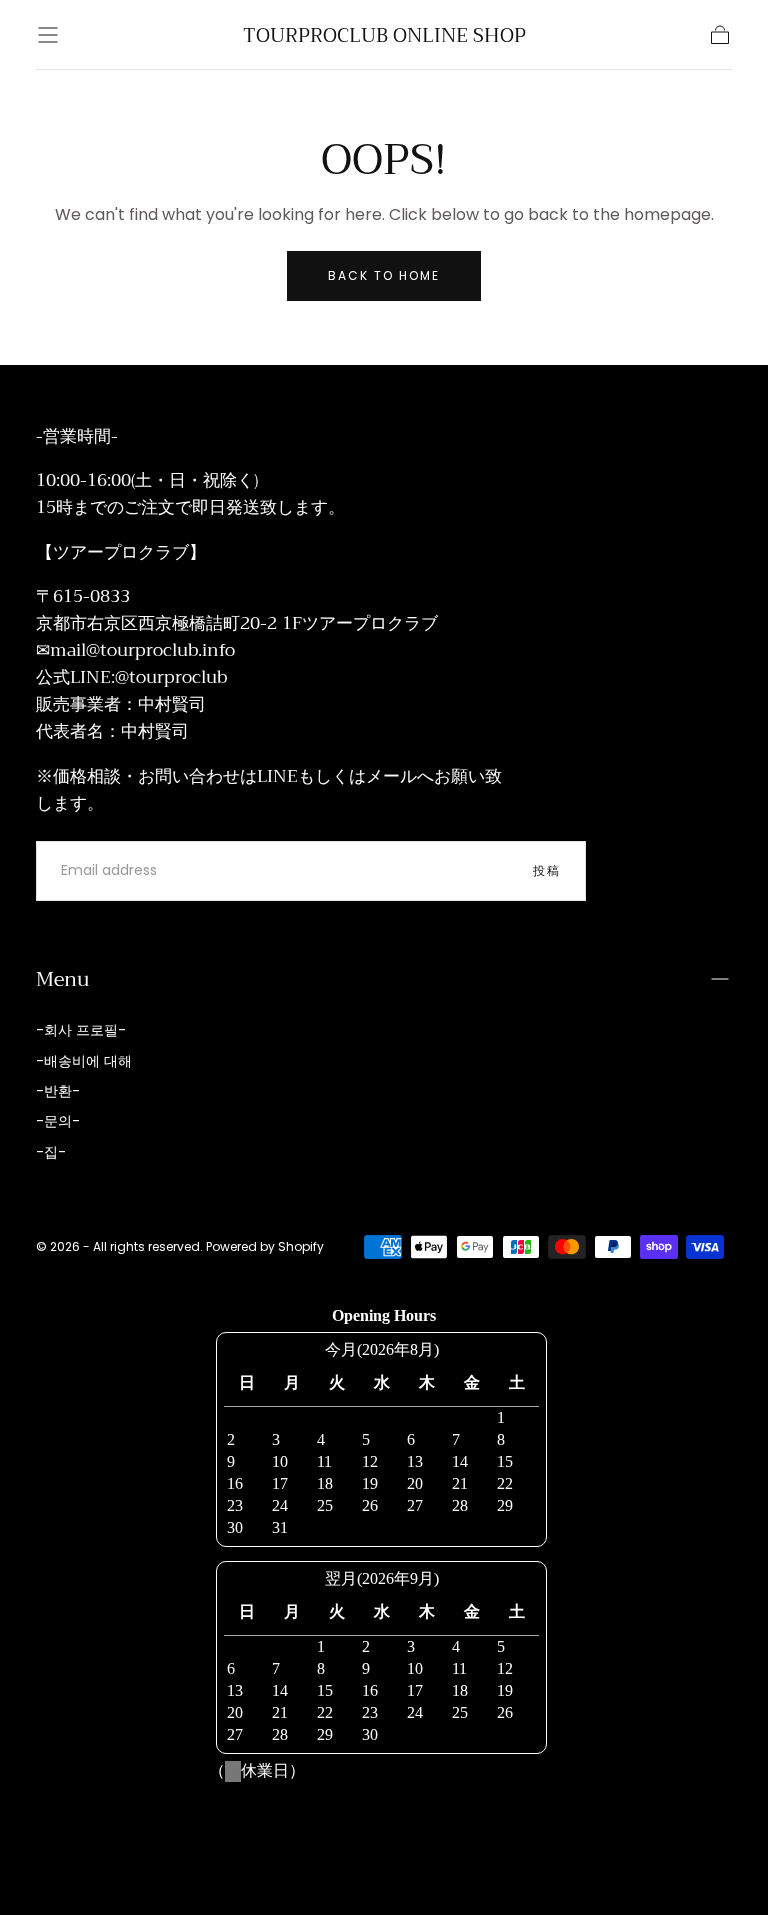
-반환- (58, 1091)
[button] (48, 35)
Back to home (384, 275)
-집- (51, 1152)
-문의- (58, 1121)
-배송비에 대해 (84, 1061)
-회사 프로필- (81, 1030)
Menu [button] (62, 979)
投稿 (547, 870)
